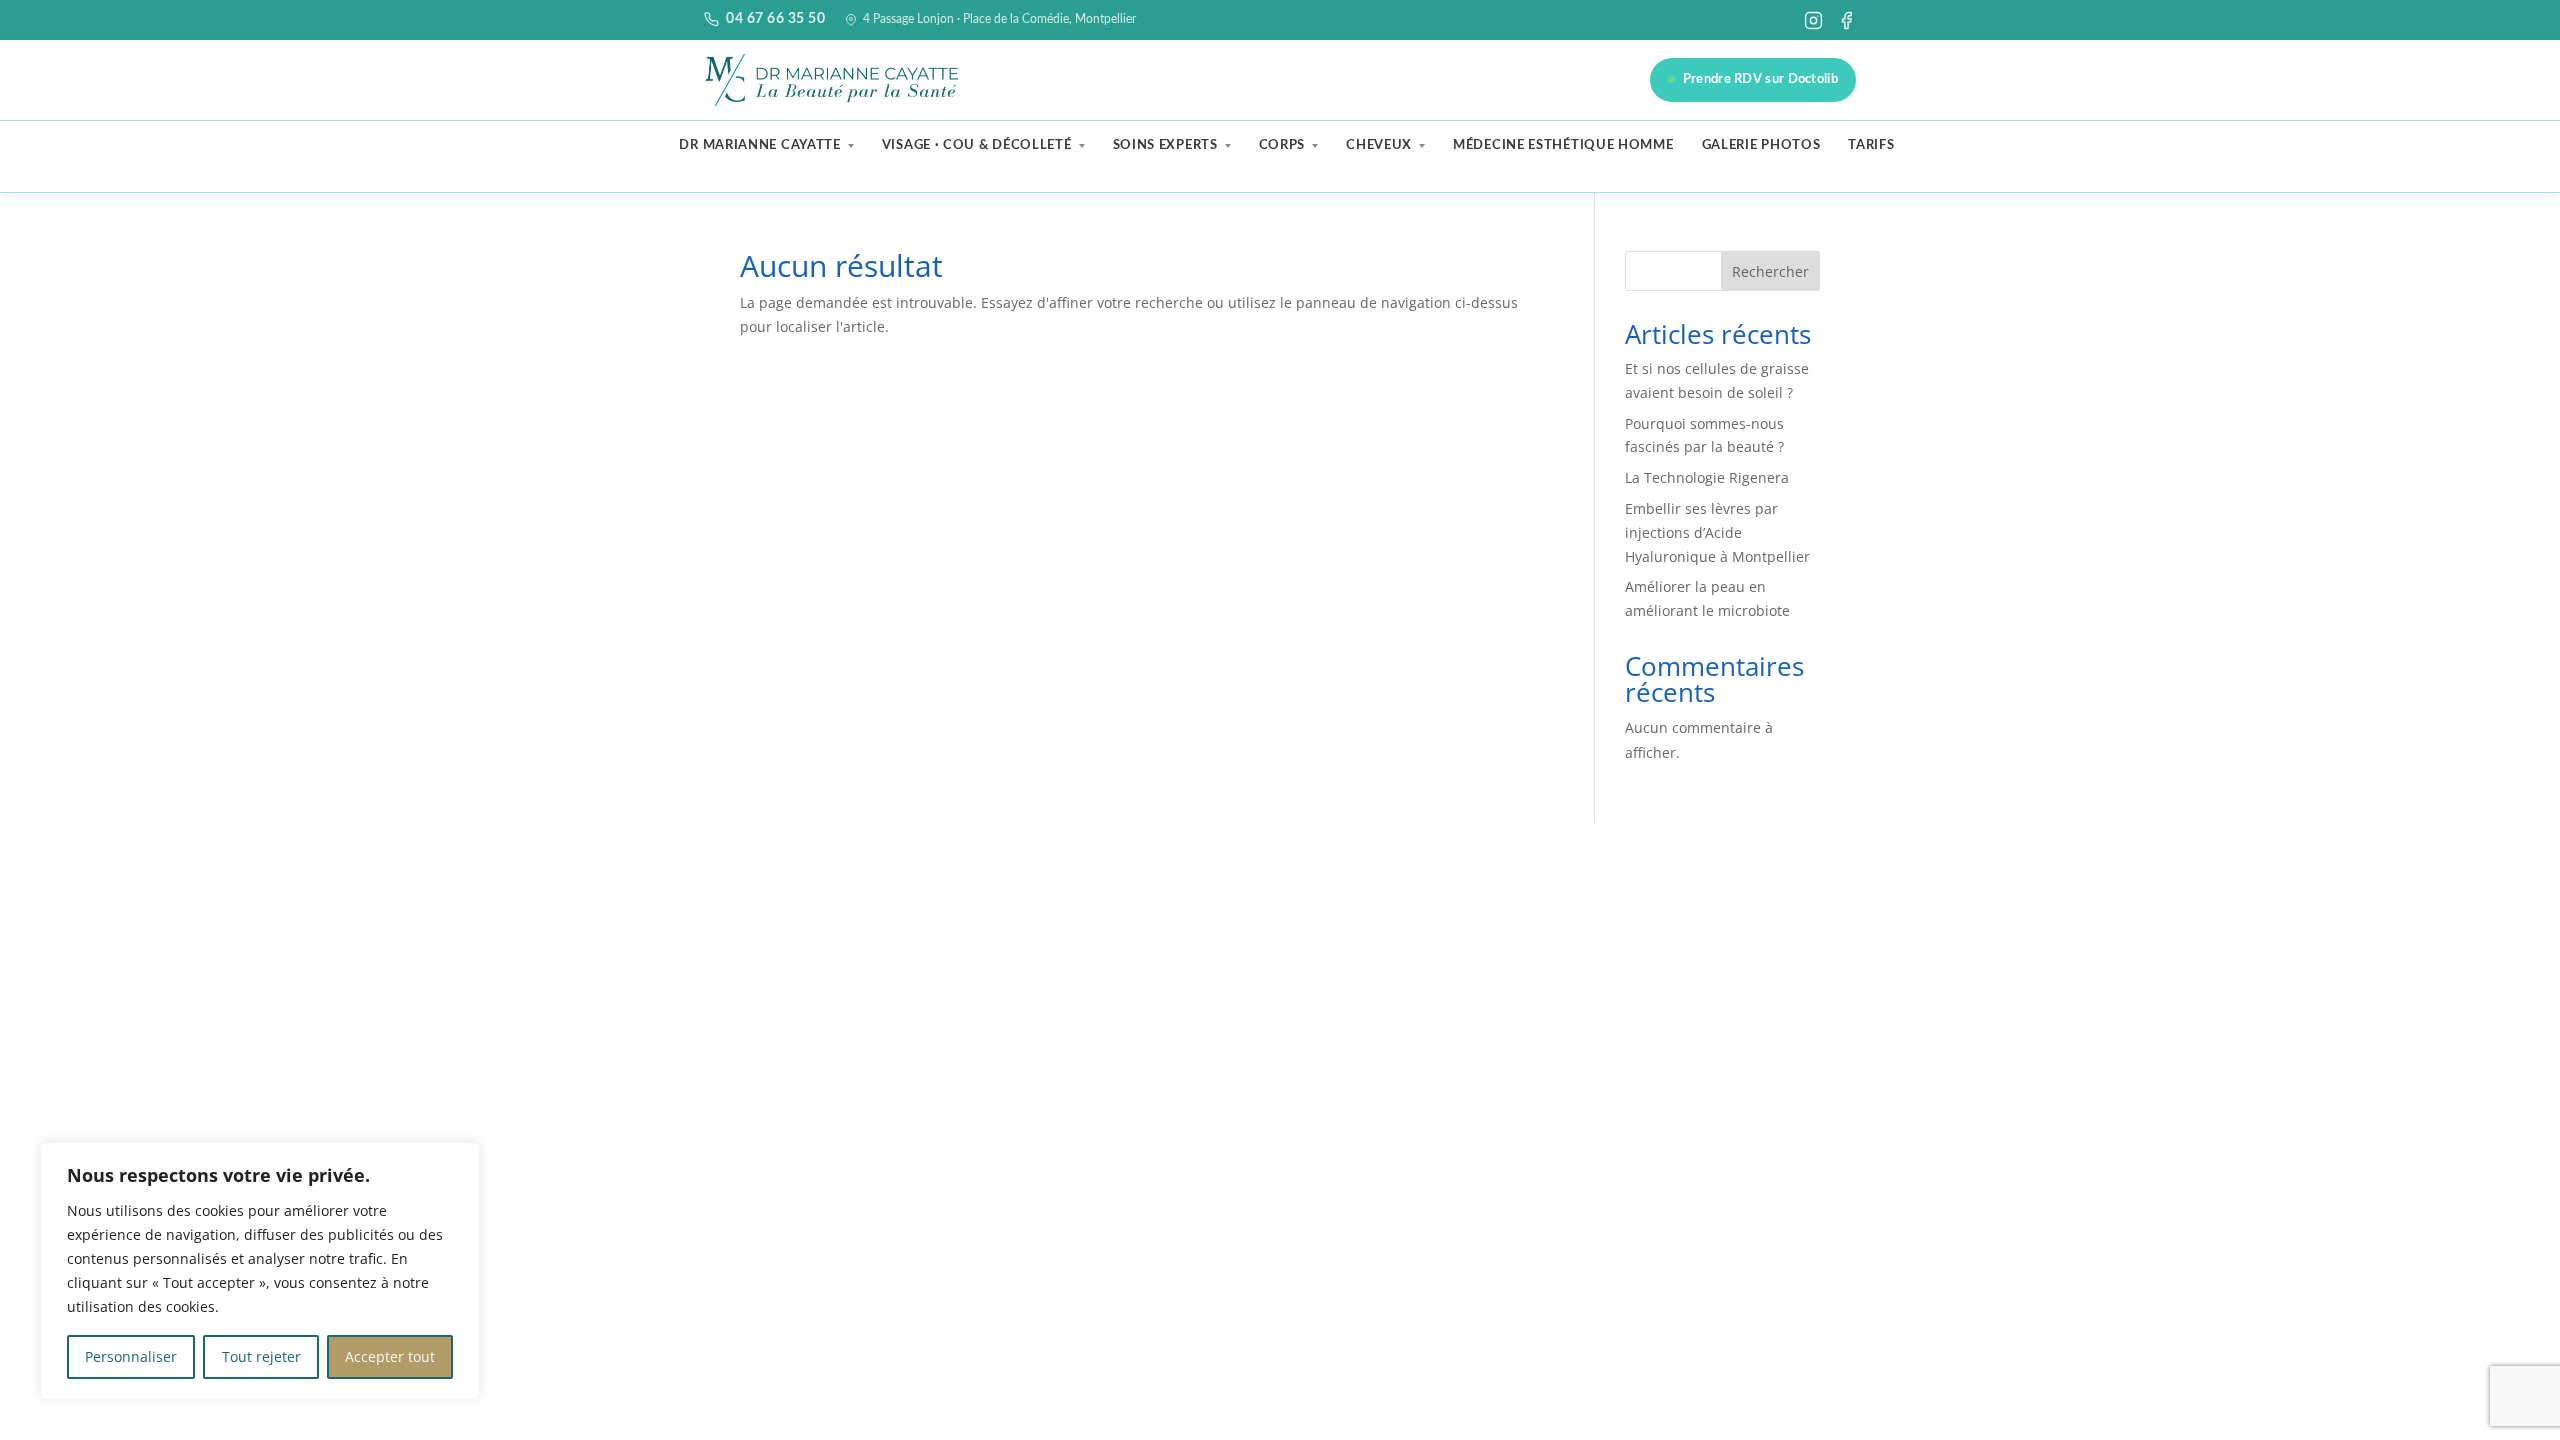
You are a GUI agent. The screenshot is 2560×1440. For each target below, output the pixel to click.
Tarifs (1871, 145)
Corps (1282, 145)
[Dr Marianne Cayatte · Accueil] (834, 80)
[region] (260, 1271)
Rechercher (1770, 271)
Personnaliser (131, 1356)
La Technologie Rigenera (1707, 477)
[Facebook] (1846, 20)
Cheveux (1379, 145)
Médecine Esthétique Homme (1563, 145)
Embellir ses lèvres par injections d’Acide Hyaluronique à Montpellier (1717, 532)
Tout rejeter (261, 1356)
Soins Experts (1165, 145)
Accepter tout (390, 1356)
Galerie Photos (1761, 145)
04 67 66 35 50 (775, 19)
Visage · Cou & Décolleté (977, 145)
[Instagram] (1813, 20)
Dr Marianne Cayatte (759, 145)
